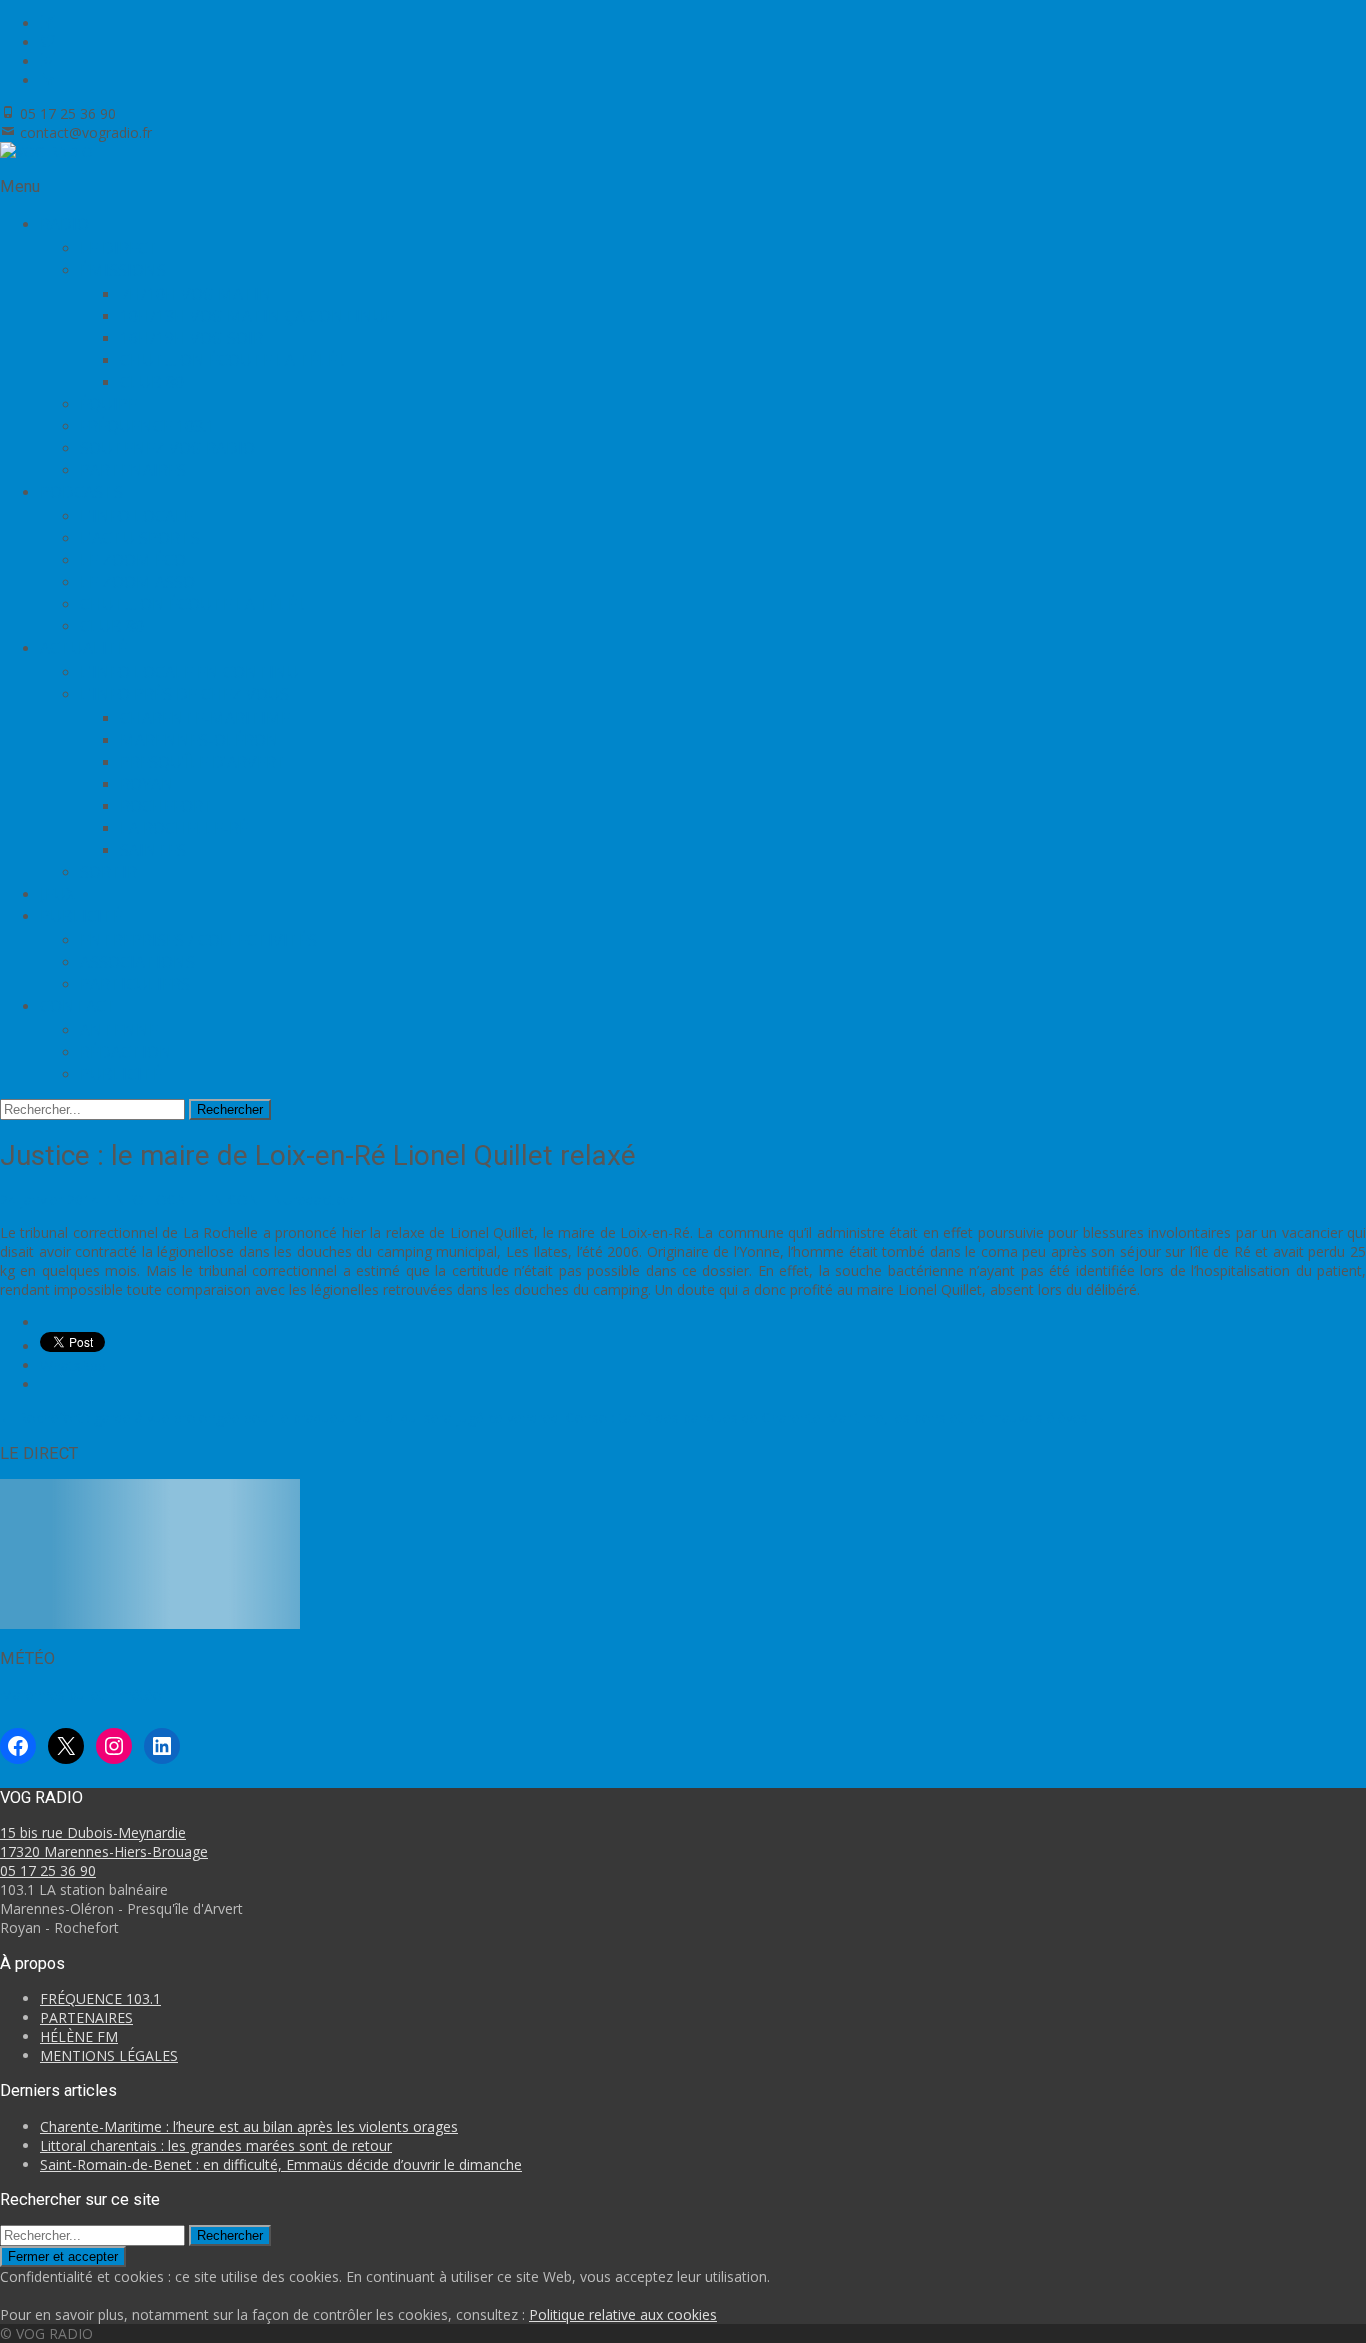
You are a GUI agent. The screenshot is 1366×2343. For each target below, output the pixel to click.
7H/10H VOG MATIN (196, 294)
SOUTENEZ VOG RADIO (167, 448)
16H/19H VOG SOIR (191, 338)
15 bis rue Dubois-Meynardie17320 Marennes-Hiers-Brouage (104, 1842)
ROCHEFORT (167, 806)
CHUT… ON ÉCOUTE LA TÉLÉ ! (232, 360)
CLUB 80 (152, 382)
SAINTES (153, 850)
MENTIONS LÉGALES (109, 2055)
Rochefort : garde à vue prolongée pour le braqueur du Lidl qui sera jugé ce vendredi (281, 1417)
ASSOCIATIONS (137, 962)
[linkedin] (48, 80)
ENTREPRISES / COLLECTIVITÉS (198, 940)
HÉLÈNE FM (79, 2036)
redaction (323, 1199)
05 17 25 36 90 (48, 1870)
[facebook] (48, 23)
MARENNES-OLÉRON (199, 740)
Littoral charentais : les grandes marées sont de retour (216, 2145)
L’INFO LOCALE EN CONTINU (189, 672)
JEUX (57, 894)
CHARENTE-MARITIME (205, 718)
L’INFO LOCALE (136, 516)
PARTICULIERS (135, 984)
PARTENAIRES (133, 470)
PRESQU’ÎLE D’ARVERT (203, 762)
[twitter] (48, 42)
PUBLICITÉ (121, 1074)
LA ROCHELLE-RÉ (184, 828)
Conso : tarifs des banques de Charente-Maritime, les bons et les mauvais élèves (836, 1417)
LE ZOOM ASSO (137, 582)
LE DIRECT (119, 248)
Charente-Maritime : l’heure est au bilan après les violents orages (249, 2126)
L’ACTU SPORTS (140, 538)
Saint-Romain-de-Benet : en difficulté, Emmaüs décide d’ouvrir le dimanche (281, 2164)
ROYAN (147, 784)
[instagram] (48, 61)
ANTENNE (119, 1030)
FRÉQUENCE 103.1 (147, 426)
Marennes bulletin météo (81, 1694)
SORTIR (108, 872)
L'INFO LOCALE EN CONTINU (196, 1199)
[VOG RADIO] (46, 151)
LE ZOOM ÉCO (133, 560)
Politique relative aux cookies (623, 2314)
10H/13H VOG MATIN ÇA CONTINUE (257, 316)
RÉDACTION (126, 1052)
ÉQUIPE (108, 404)
